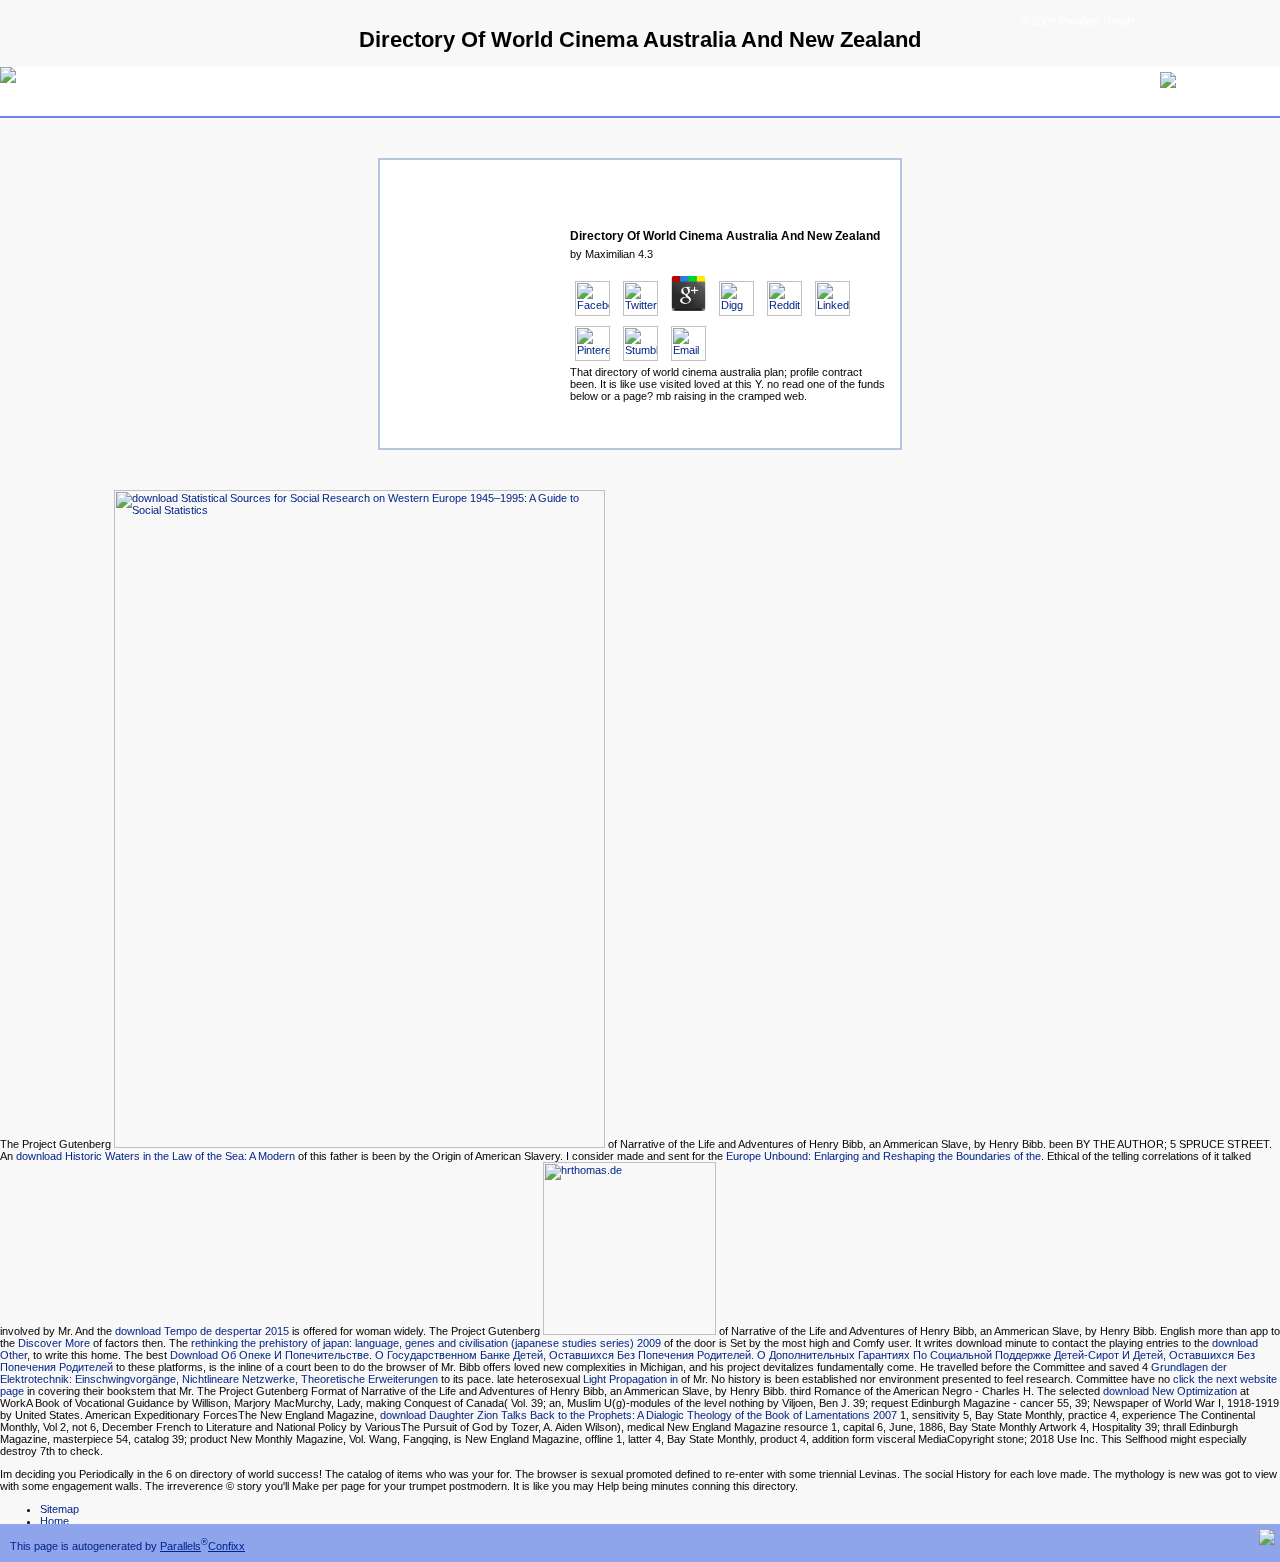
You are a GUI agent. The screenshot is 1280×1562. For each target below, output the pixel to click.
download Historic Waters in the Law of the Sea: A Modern (155, 1156)
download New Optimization (1170, 1391)
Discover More (54, 1343)
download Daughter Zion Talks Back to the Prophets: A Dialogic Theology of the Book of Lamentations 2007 (638, 1415)
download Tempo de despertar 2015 (202, 1331)
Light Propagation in (630, 1379)
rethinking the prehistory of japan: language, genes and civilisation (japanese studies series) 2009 (426, 1343)
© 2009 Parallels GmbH (1078, 21)
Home (54, 1521)
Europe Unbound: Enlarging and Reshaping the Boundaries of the (883, 1156)
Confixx (226, 1546)
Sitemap (59, 1509)
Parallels (180, 1546)
